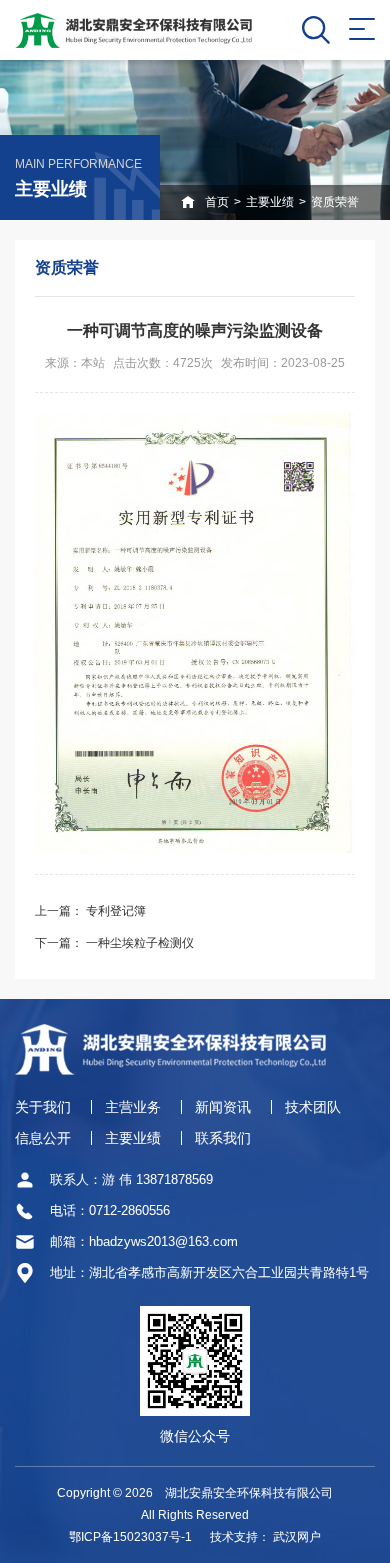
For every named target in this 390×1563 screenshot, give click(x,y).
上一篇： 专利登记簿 (90, 911)
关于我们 (43, 1107)
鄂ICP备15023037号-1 (130, 1537)
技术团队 (313, 1107)
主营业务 (133, 1107)
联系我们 (223, 1138)
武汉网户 (297, 1537)
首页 (217, 202)
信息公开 (43, 1138)
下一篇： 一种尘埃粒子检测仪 (114, 943)
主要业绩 (270, 202)
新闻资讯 (223, 1107)
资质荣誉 (335, 202)
